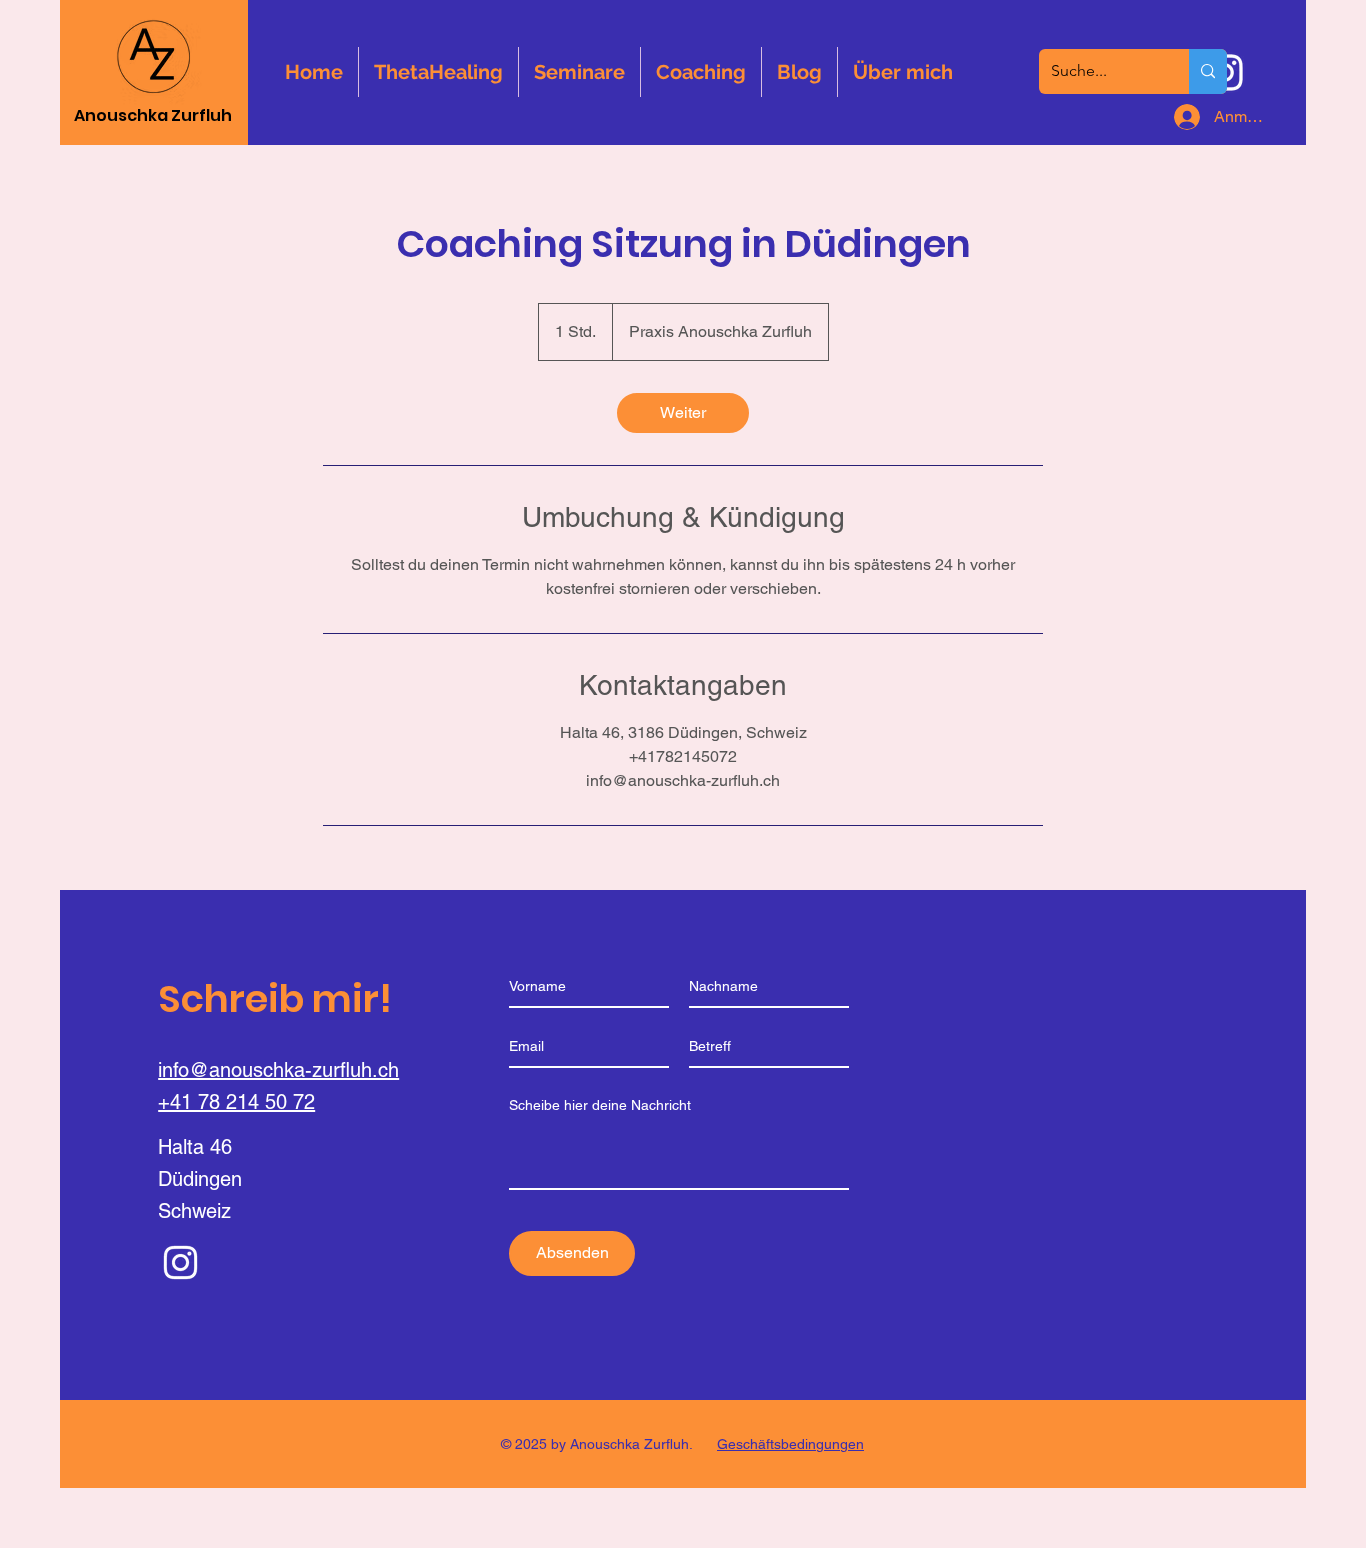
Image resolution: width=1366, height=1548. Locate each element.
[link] (683, 413)
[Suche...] (1208, 71)
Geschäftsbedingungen (790, 1444)
